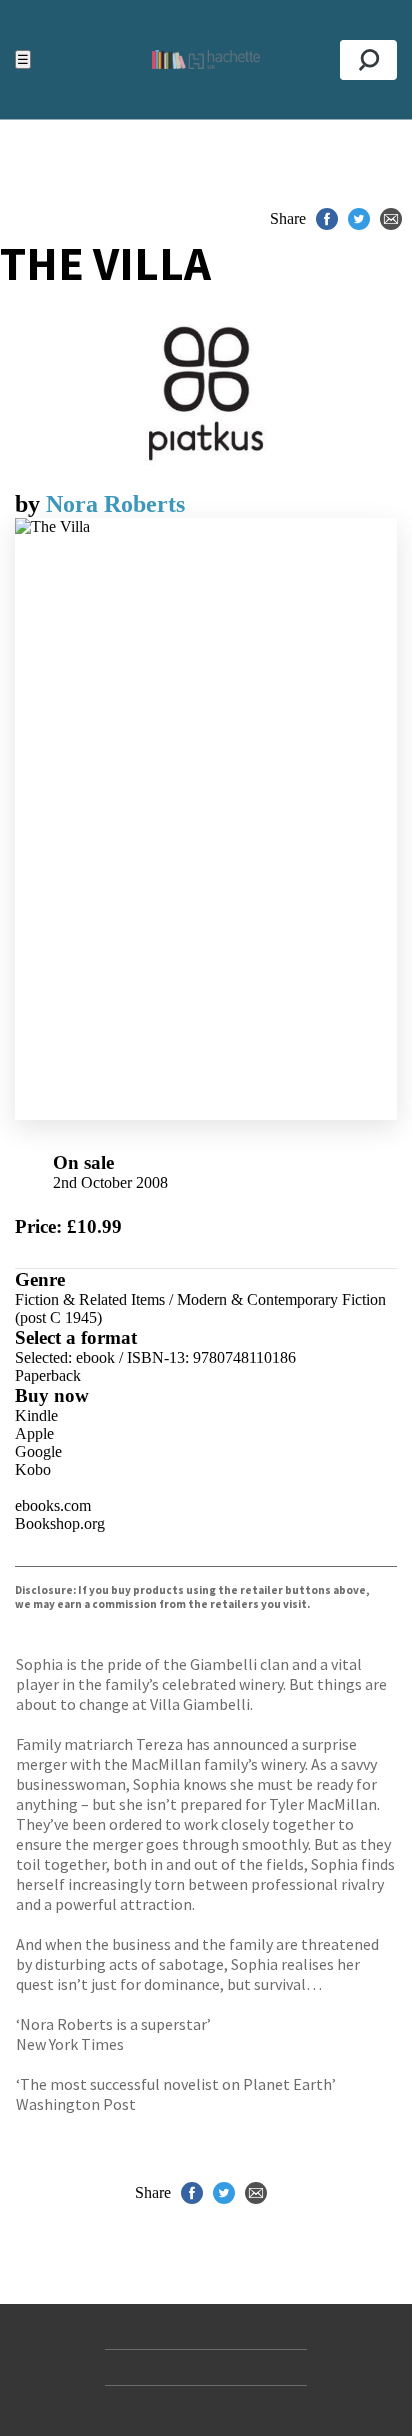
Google (38, 1451)
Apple (34, 1433)
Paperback (48, 1375)
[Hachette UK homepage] (205, 59)
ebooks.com (53, 1505)
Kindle (36, 1415)
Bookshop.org (60, 1523)
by (30, 504)
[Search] (368, 60)
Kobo (33, 1469)
